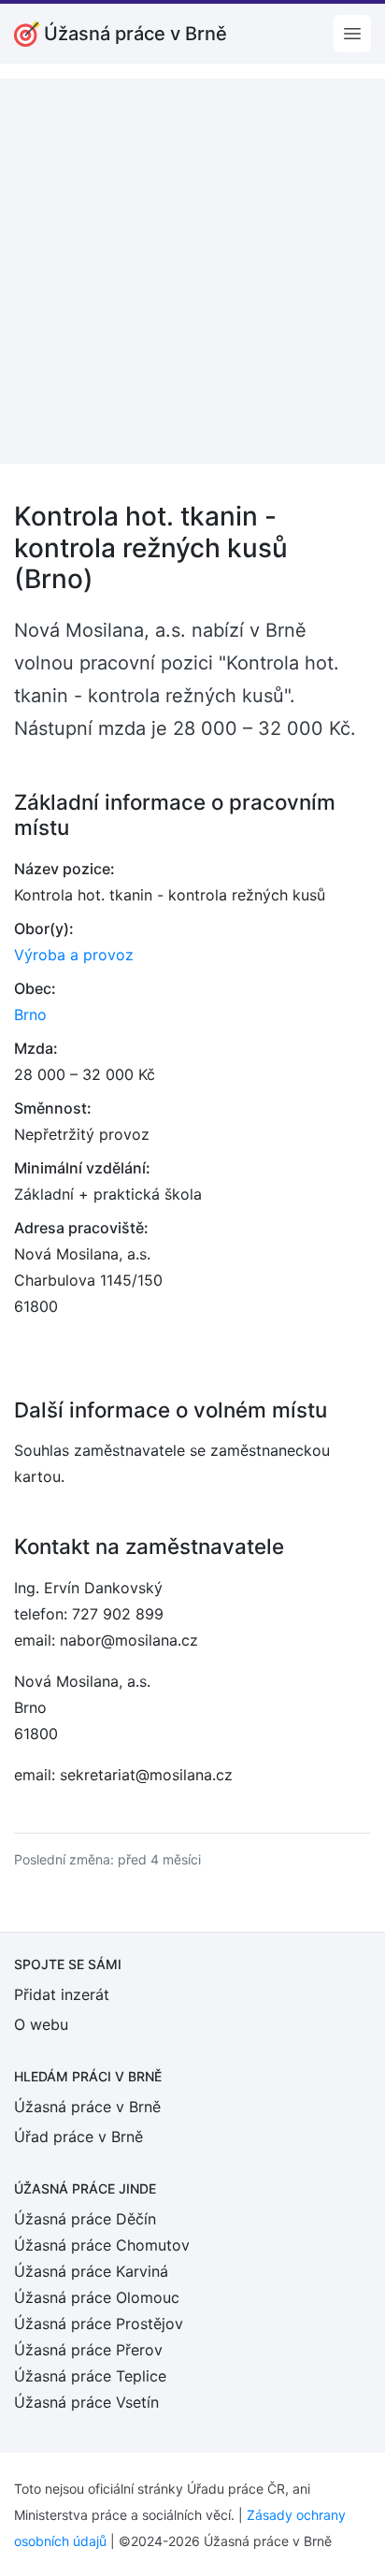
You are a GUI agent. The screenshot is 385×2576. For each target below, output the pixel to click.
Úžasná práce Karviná (91, 2271)
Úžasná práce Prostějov (99, 2324)
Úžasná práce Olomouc (97, 2297)
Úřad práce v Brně (78, 2137)
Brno (30, 1015)
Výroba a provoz (74, 955)
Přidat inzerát (62, 1994)
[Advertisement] (192, 271)
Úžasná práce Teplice (90, 2376)
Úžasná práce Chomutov (102, 2245)
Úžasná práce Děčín (85, 2219)
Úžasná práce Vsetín (86, 2402)
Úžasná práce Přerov (88, 2350)
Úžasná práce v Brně (87, 2107)
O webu (41, 2024)
